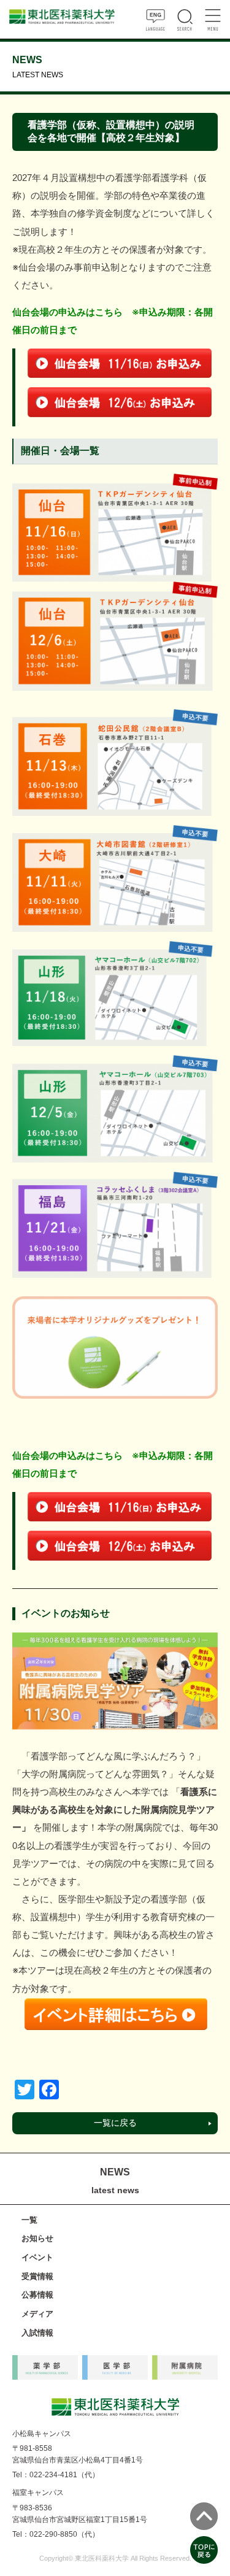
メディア (37, 2314)
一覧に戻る (115, 2123)
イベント (37, 2257)
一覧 (29, 2220)
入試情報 (37, 2333)
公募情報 (37, 2295)
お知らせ (37, 2238)
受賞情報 (37, 2276)
